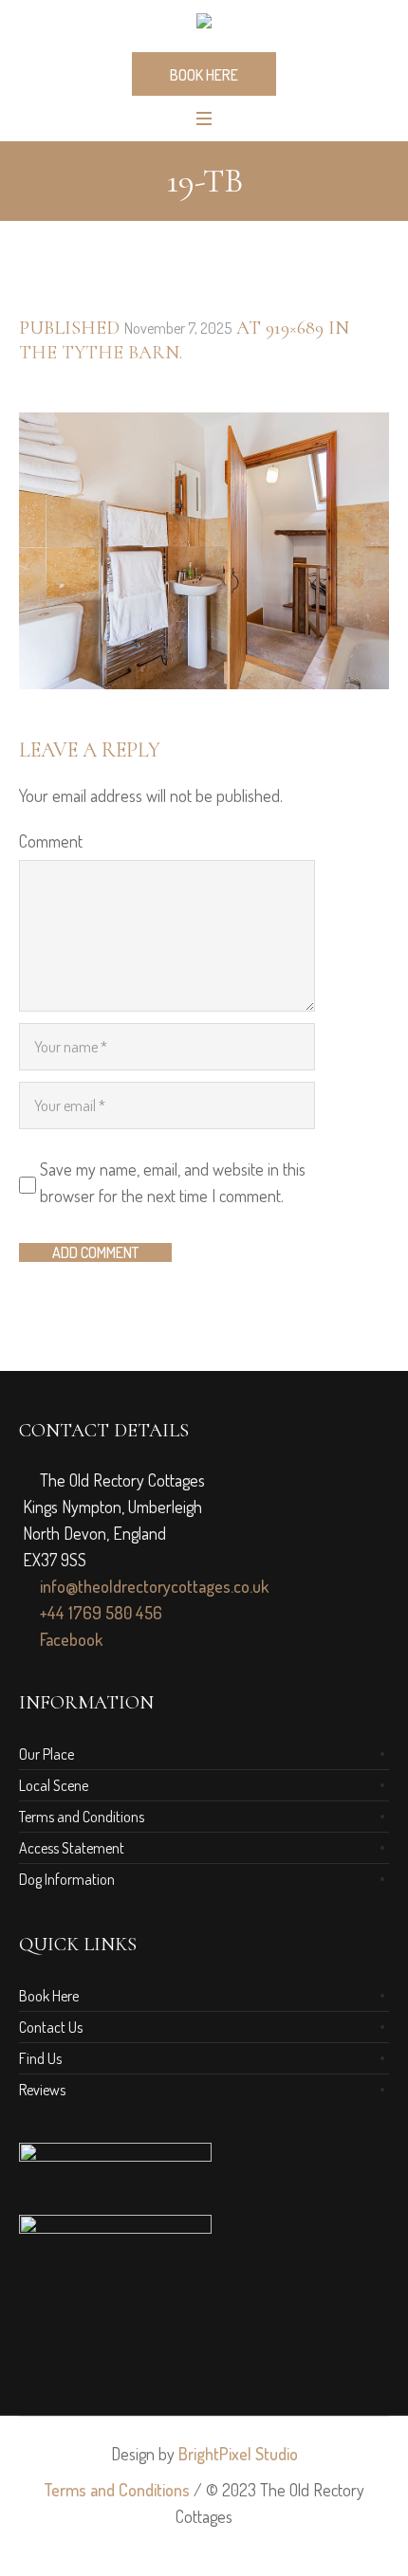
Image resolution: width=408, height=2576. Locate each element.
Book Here (49, 1996)
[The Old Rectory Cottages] (204, 25)
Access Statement (72, 1848)
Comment (51, 841)
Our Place (46, 1754)
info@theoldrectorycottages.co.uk (152, 1586)
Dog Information (67, 1879)
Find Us (40, 2058)
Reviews (42, 2090)
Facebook (69, 1639)
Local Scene (54, 1785)
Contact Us (51, 2027)
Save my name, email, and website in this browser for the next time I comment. (173, 1182)
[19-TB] (204, 551)
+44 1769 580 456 (99, 1613)
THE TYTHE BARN (99, 353)
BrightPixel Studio (238, 2454)
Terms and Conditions (82, 1817)
